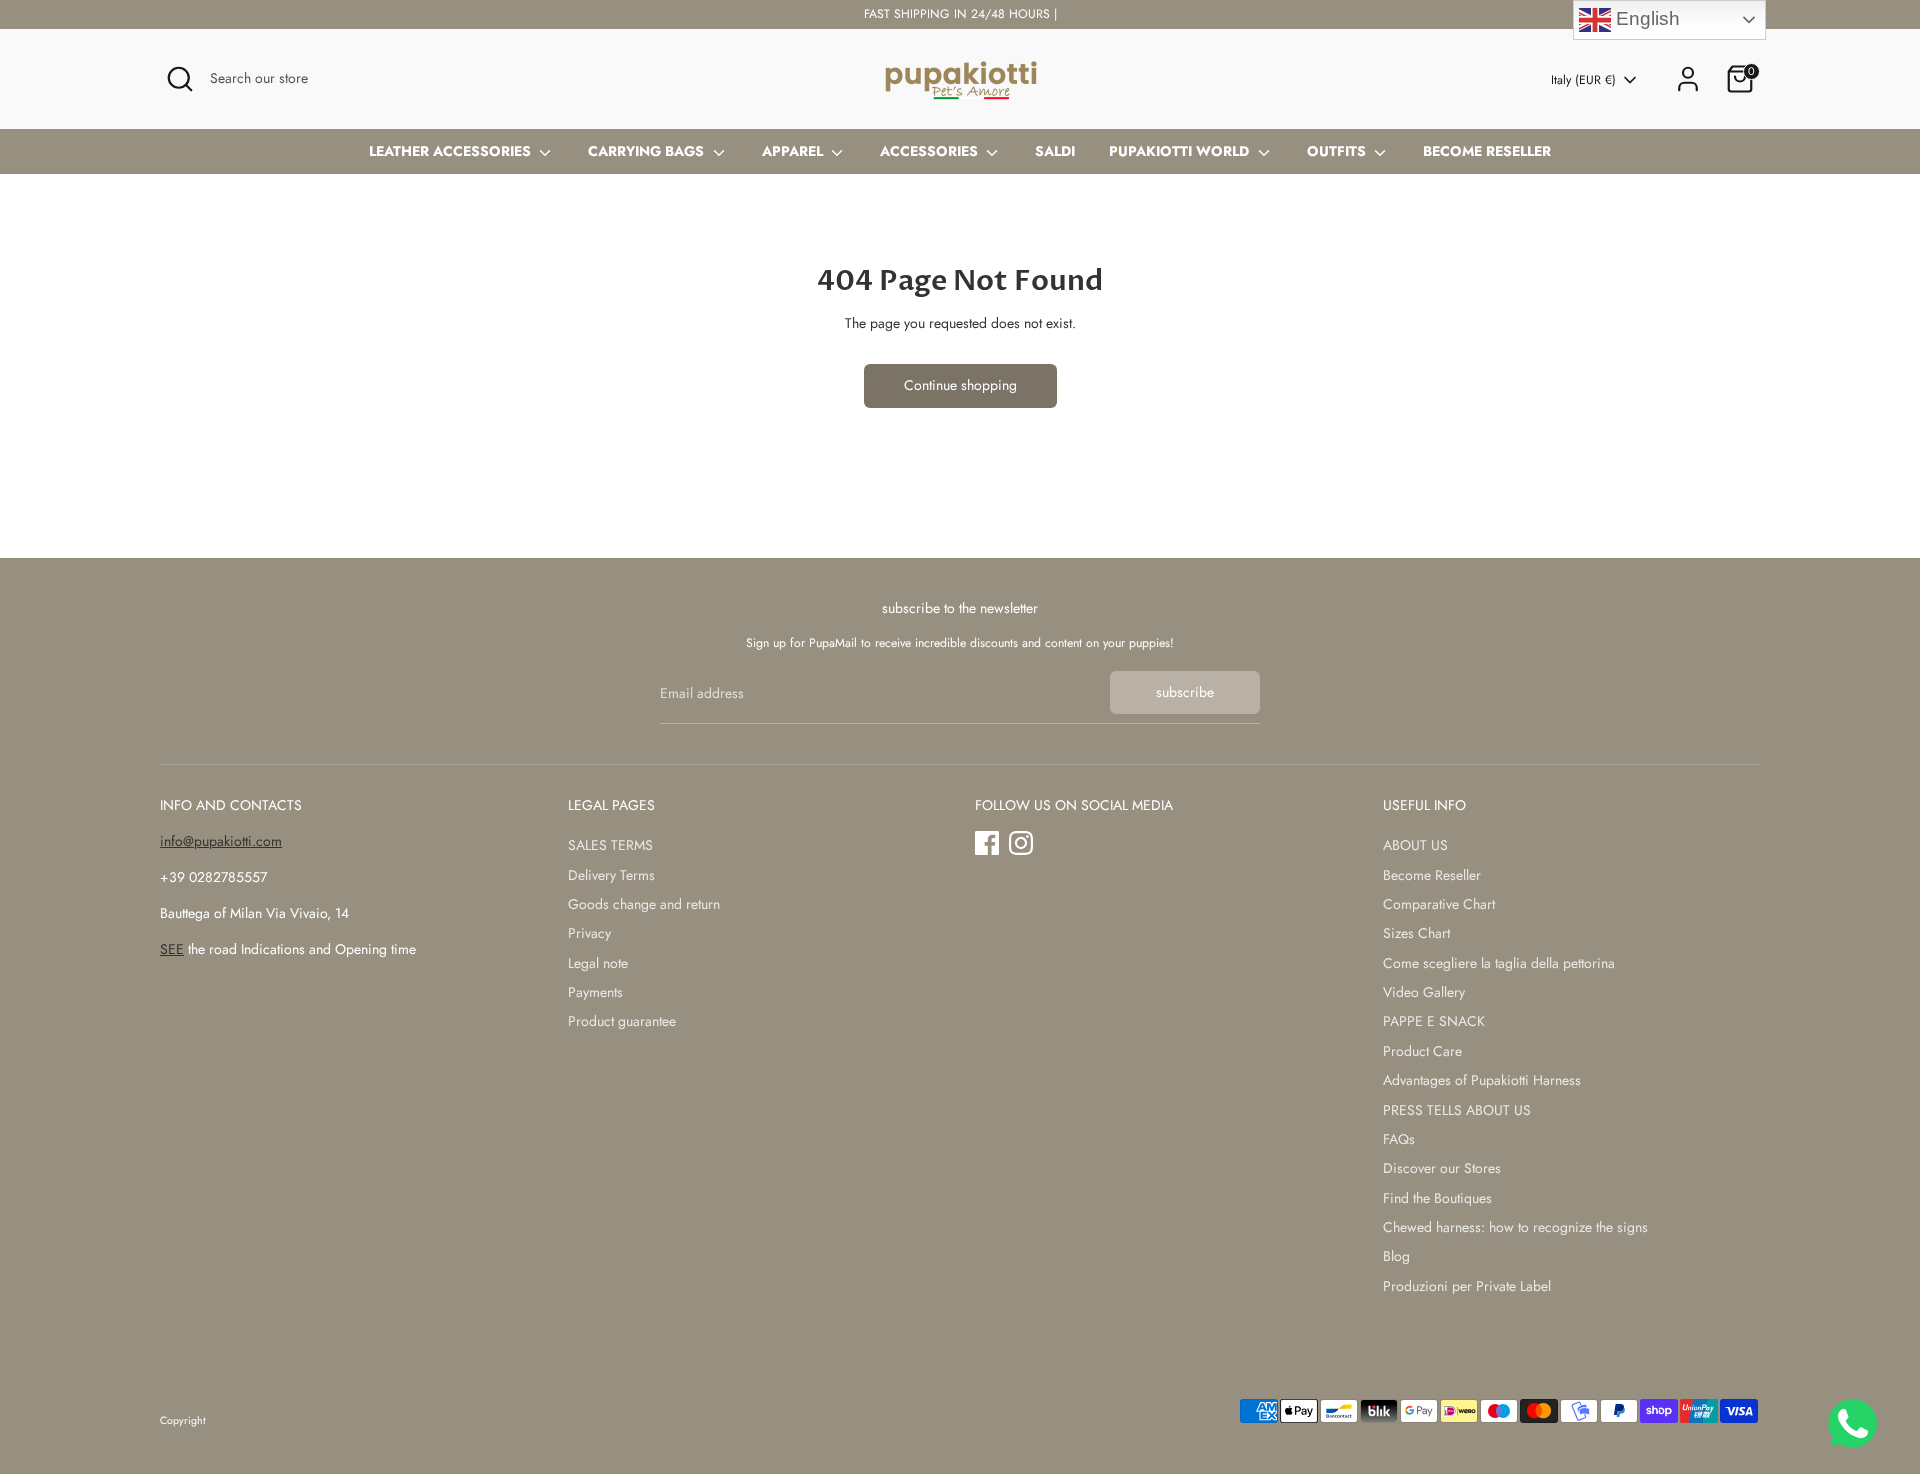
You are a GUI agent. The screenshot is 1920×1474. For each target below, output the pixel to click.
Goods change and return (644, 904)
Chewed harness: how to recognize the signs (1515, 1227)
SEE (172, 949)
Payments (595, 992)
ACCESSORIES (931, 151)
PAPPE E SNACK (1434, 1021)
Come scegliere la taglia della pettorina (1499, 963)
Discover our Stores (1442, 1168)
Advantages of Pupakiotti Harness (1482, 1080)
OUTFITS (1338, 151)
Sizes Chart (1416, 933)
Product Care (1422, 1051)
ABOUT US (1415, 845)
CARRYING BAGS (648, 151)
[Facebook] (987, 843)
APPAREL (794, 151)
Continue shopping (960, 385)
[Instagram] (1021, 843)
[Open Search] (180, 79)
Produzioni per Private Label (1467, 1286)
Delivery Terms (611, 875)
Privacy (589, 933)
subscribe (1185, 692)
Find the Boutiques (1437, 1198)
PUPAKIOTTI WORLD (1181, 151)
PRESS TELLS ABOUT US (1457, 1110)
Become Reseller (1432, 875)
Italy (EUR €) (1583, 80)
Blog (1396, 1256)
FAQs (1399, 1139)
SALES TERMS (610, 845)
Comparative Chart (1439, 904)
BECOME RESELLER (1487, 151)
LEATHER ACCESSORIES (452, 151)
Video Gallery (1424, 992)
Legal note (598, 963)
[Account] (1688, 79)
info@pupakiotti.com (221, 841)
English (1645, 18)
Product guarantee (622, 1021)
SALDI (1055, 151)
